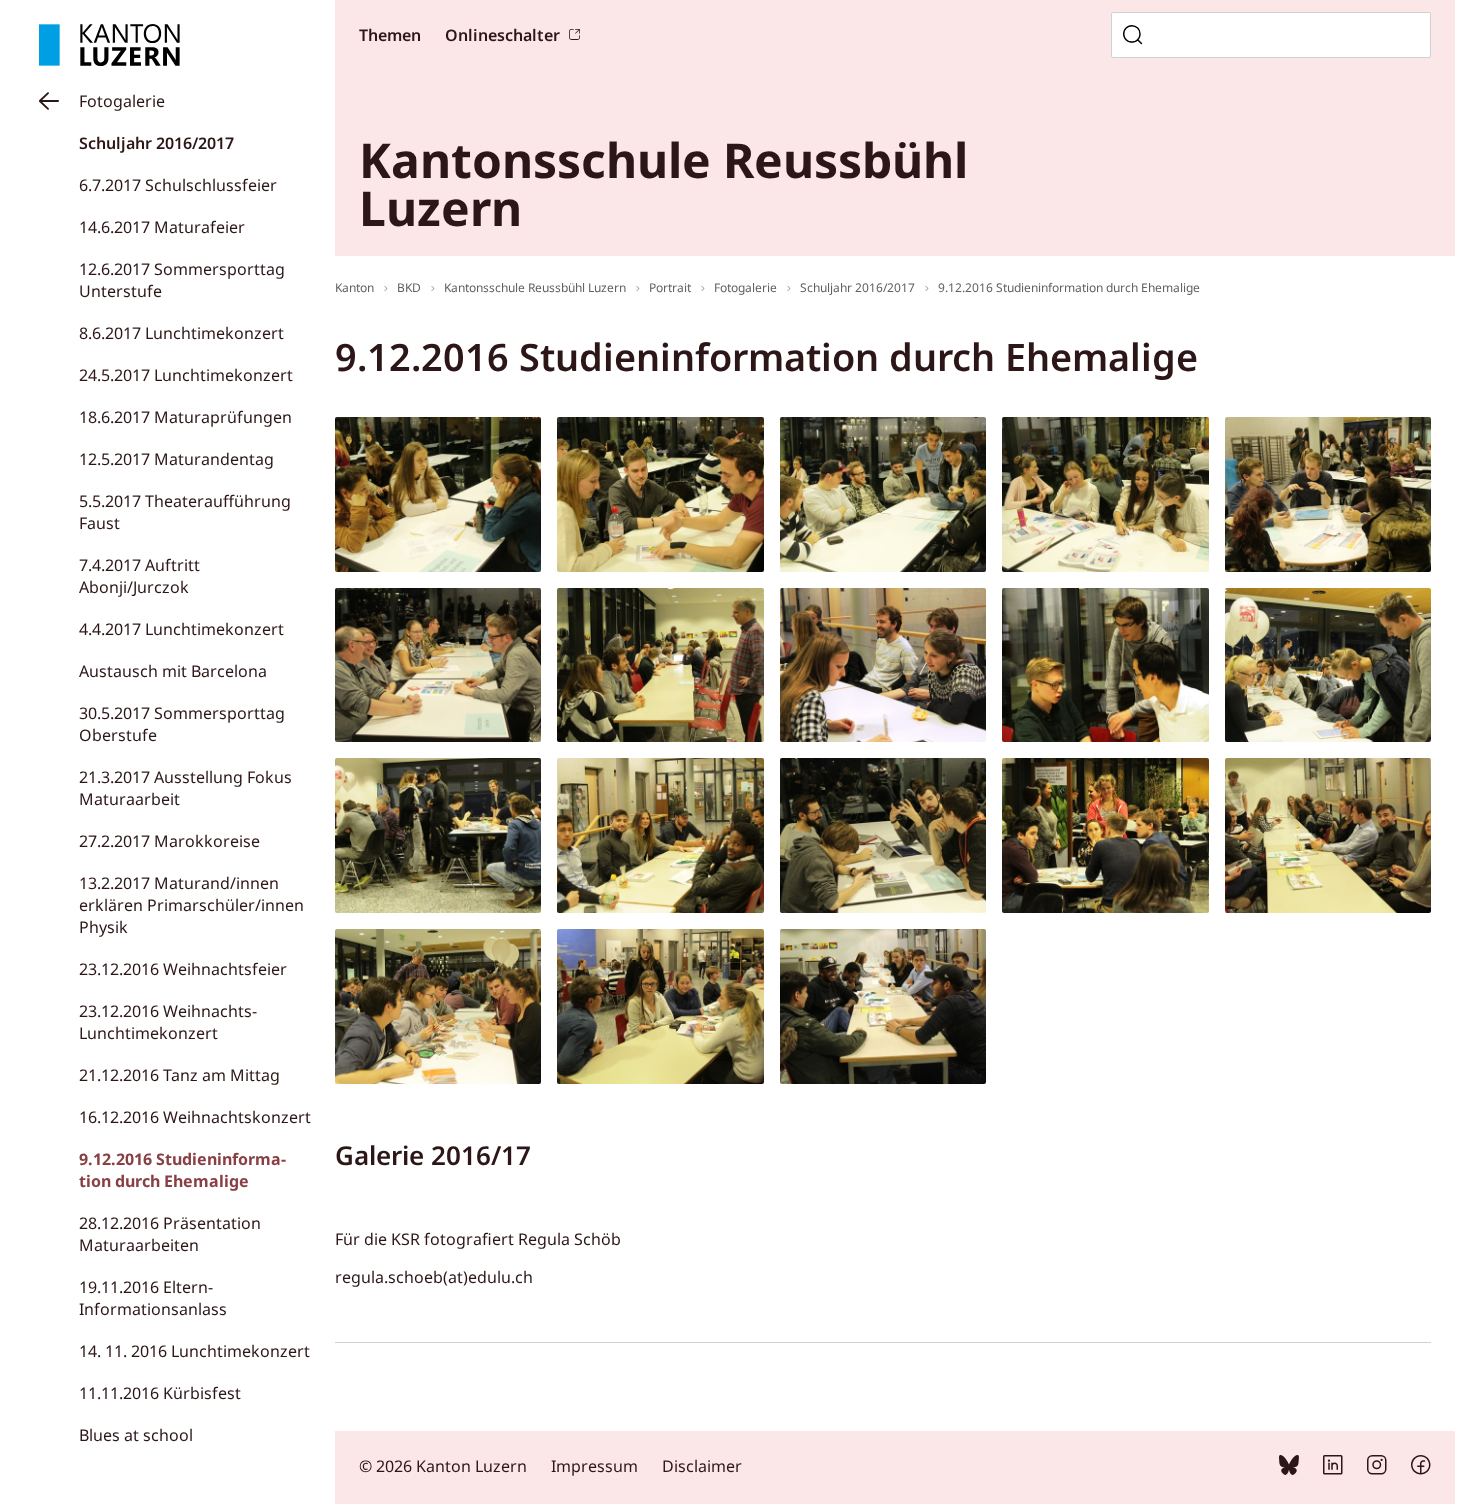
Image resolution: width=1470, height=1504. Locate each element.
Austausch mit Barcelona (173, 671)
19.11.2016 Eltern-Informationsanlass (153, 1298)
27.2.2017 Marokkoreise (169, 841)
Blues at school (136, 1435)
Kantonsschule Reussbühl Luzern (535, 287)
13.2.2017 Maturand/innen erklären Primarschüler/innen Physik (191, 905)
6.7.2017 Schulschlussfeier (178, 185)
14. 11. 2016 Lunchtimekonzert (194, 1351)
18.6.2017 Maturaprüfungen (185, 417)
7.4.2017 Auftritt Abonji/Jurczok (139, 576)
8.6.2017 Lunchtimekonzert (181, 333)
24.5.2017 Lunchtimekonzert (186, 375)
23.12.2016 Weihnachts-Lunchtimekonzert (168, 1022)
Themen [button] (390, 35)
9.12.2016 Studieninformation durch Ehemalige (182, 1170)
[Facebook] (1421, 1469)
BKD (409, 287)
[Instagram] (1377, 1469)
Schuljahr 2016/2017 (156, 143)
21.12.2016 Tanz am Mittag (179, 1075)
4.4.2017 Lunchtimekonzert (181, 629)
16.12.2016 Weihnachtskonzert (195, 1117)
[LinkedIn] (1333, 1469)
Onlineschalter (502, 35)
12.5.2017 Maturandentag (176, 459)
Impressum (594, 1466)
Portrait (670, 287)
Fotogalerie (122, 101)
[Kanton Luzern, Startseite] (109, 45)
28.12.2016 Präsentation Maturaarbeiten (170, 1234)
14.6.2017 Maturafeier (162, 227)
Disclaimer (702, 1466)
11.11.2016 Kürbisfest (160, 1393)
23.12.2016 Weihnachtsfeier (183, 969)
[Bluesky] (1289, 1469)
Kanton (354, 287)
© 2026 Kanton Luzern (443, 1466)
